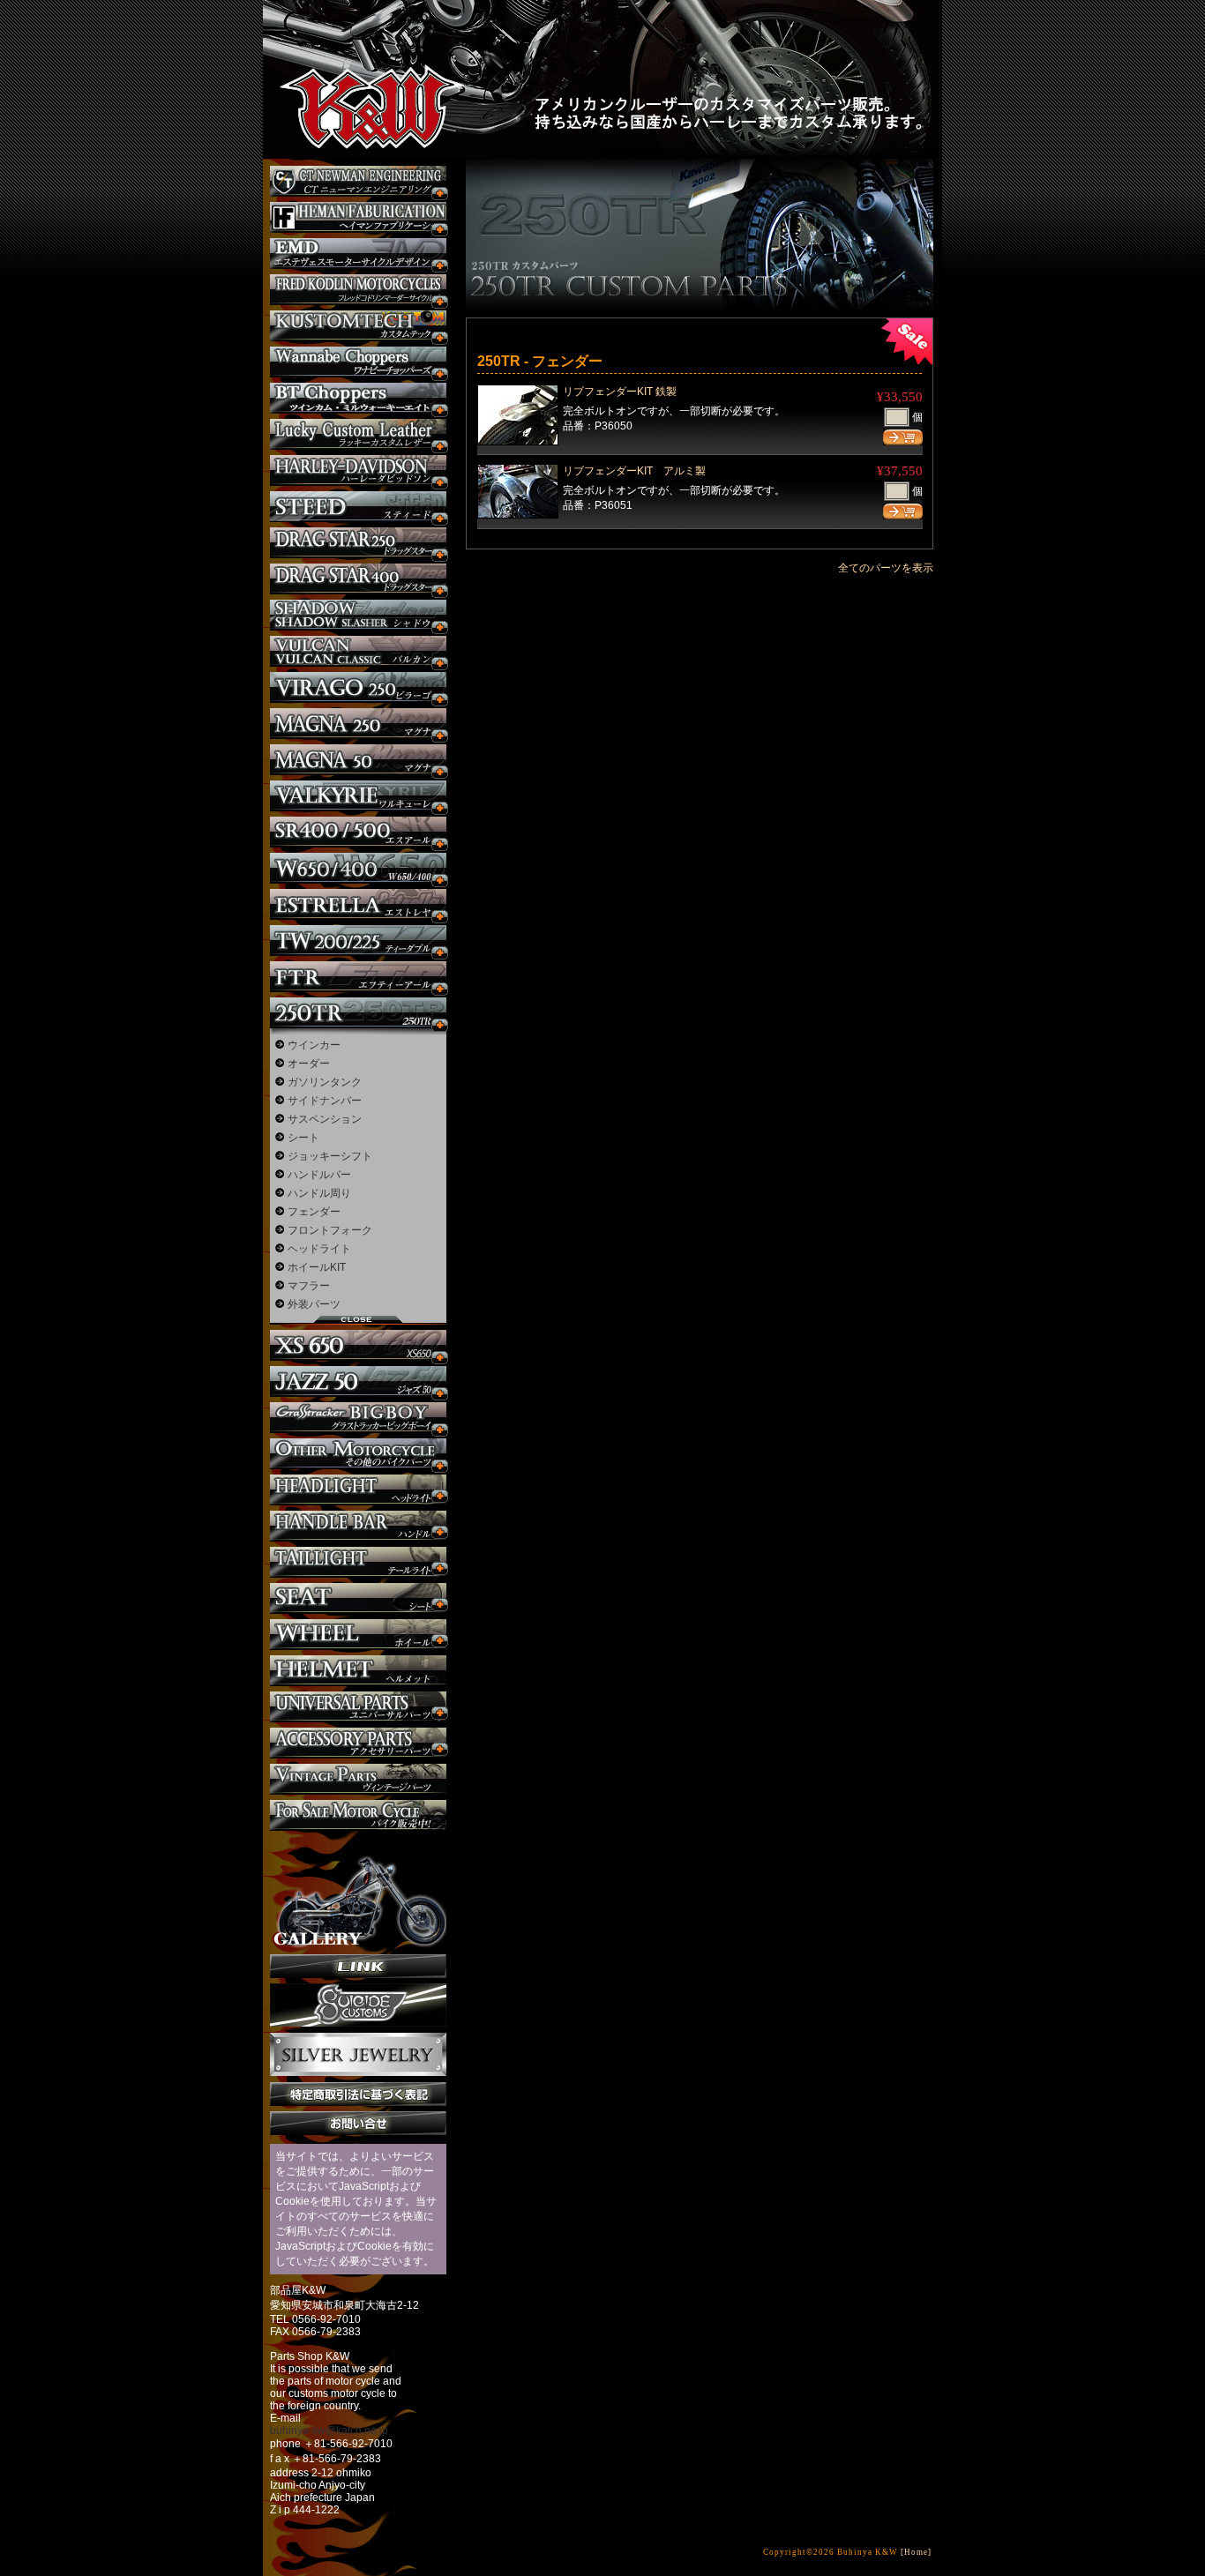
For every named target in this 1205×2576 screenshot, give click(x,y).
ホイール (358, 1635)
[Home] (916, 2552)
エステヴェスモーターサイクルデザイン (358, 254)
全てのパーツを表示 (886, 568)
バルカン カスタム (358, 651)
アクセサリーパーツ (358, 1743)
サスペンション (325, 1119)
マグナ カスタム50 (358, 760)
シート (303, 1138)
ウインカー (314, 1045)
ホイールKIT (317, 1267)
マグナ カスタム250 (358, 724)
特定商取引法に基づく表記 (358, 2094)
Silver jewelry (358, 2055)
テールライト (358, 1562)
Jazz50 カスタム (358, 1381)
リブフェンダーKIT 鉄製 (620, 392)
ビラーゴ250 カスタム (358, 687)
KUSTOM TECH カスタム (358, 326)
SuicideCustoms (358, 2005)
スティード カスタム (358, 507)
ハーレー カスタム (358, 470)
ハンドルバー (319, 1175)
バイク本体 (358, 1815)
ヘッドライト (319, 1249)
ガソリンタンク (325, 1082)
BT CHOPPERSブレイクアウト (358, 398)
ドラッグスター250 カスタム (358, 543)
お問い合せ (358, 2123)
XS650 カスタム (358, 1345)
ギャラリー (358, 1893)
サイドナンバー (325, 1101)
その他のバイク (358, 1454)
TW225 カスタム (358, 941)
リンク (358, 1966)
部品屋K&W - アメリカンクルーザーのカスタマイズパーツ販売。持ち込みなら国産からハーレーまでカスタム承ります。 (356, 62)
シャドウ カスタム (358, 615)
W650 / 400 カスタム (358, 868)
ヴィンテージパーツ (358, 1779)
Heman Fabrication (358, 217)
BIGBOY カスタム (358, 1418)
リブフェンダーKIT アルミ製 (634, 471)
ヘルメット (358, 1671)
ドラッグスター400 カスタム (358, 579)
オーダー (309, 1064)
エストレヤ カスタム (358, 904)
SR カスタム (358, 832)
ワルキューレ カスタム (358, 796)
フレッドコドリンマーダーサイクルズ (358, 290)
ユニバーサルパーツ (358, 1707)
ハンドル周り (319, 1193)
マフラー (309, 1286)
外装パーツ (314, 1304)
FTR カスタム (358, 977)
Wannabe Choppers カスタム (358, 362)
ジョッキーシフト (330, 1156)
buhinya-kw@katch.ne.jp (329, 2430)
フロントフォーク (330, 1230)
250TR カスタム (358, 1013)
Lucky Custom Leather (358, 434)
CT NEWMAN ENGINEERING (358, 181)
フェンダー (314, 1212)
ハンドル (358, 1526)
